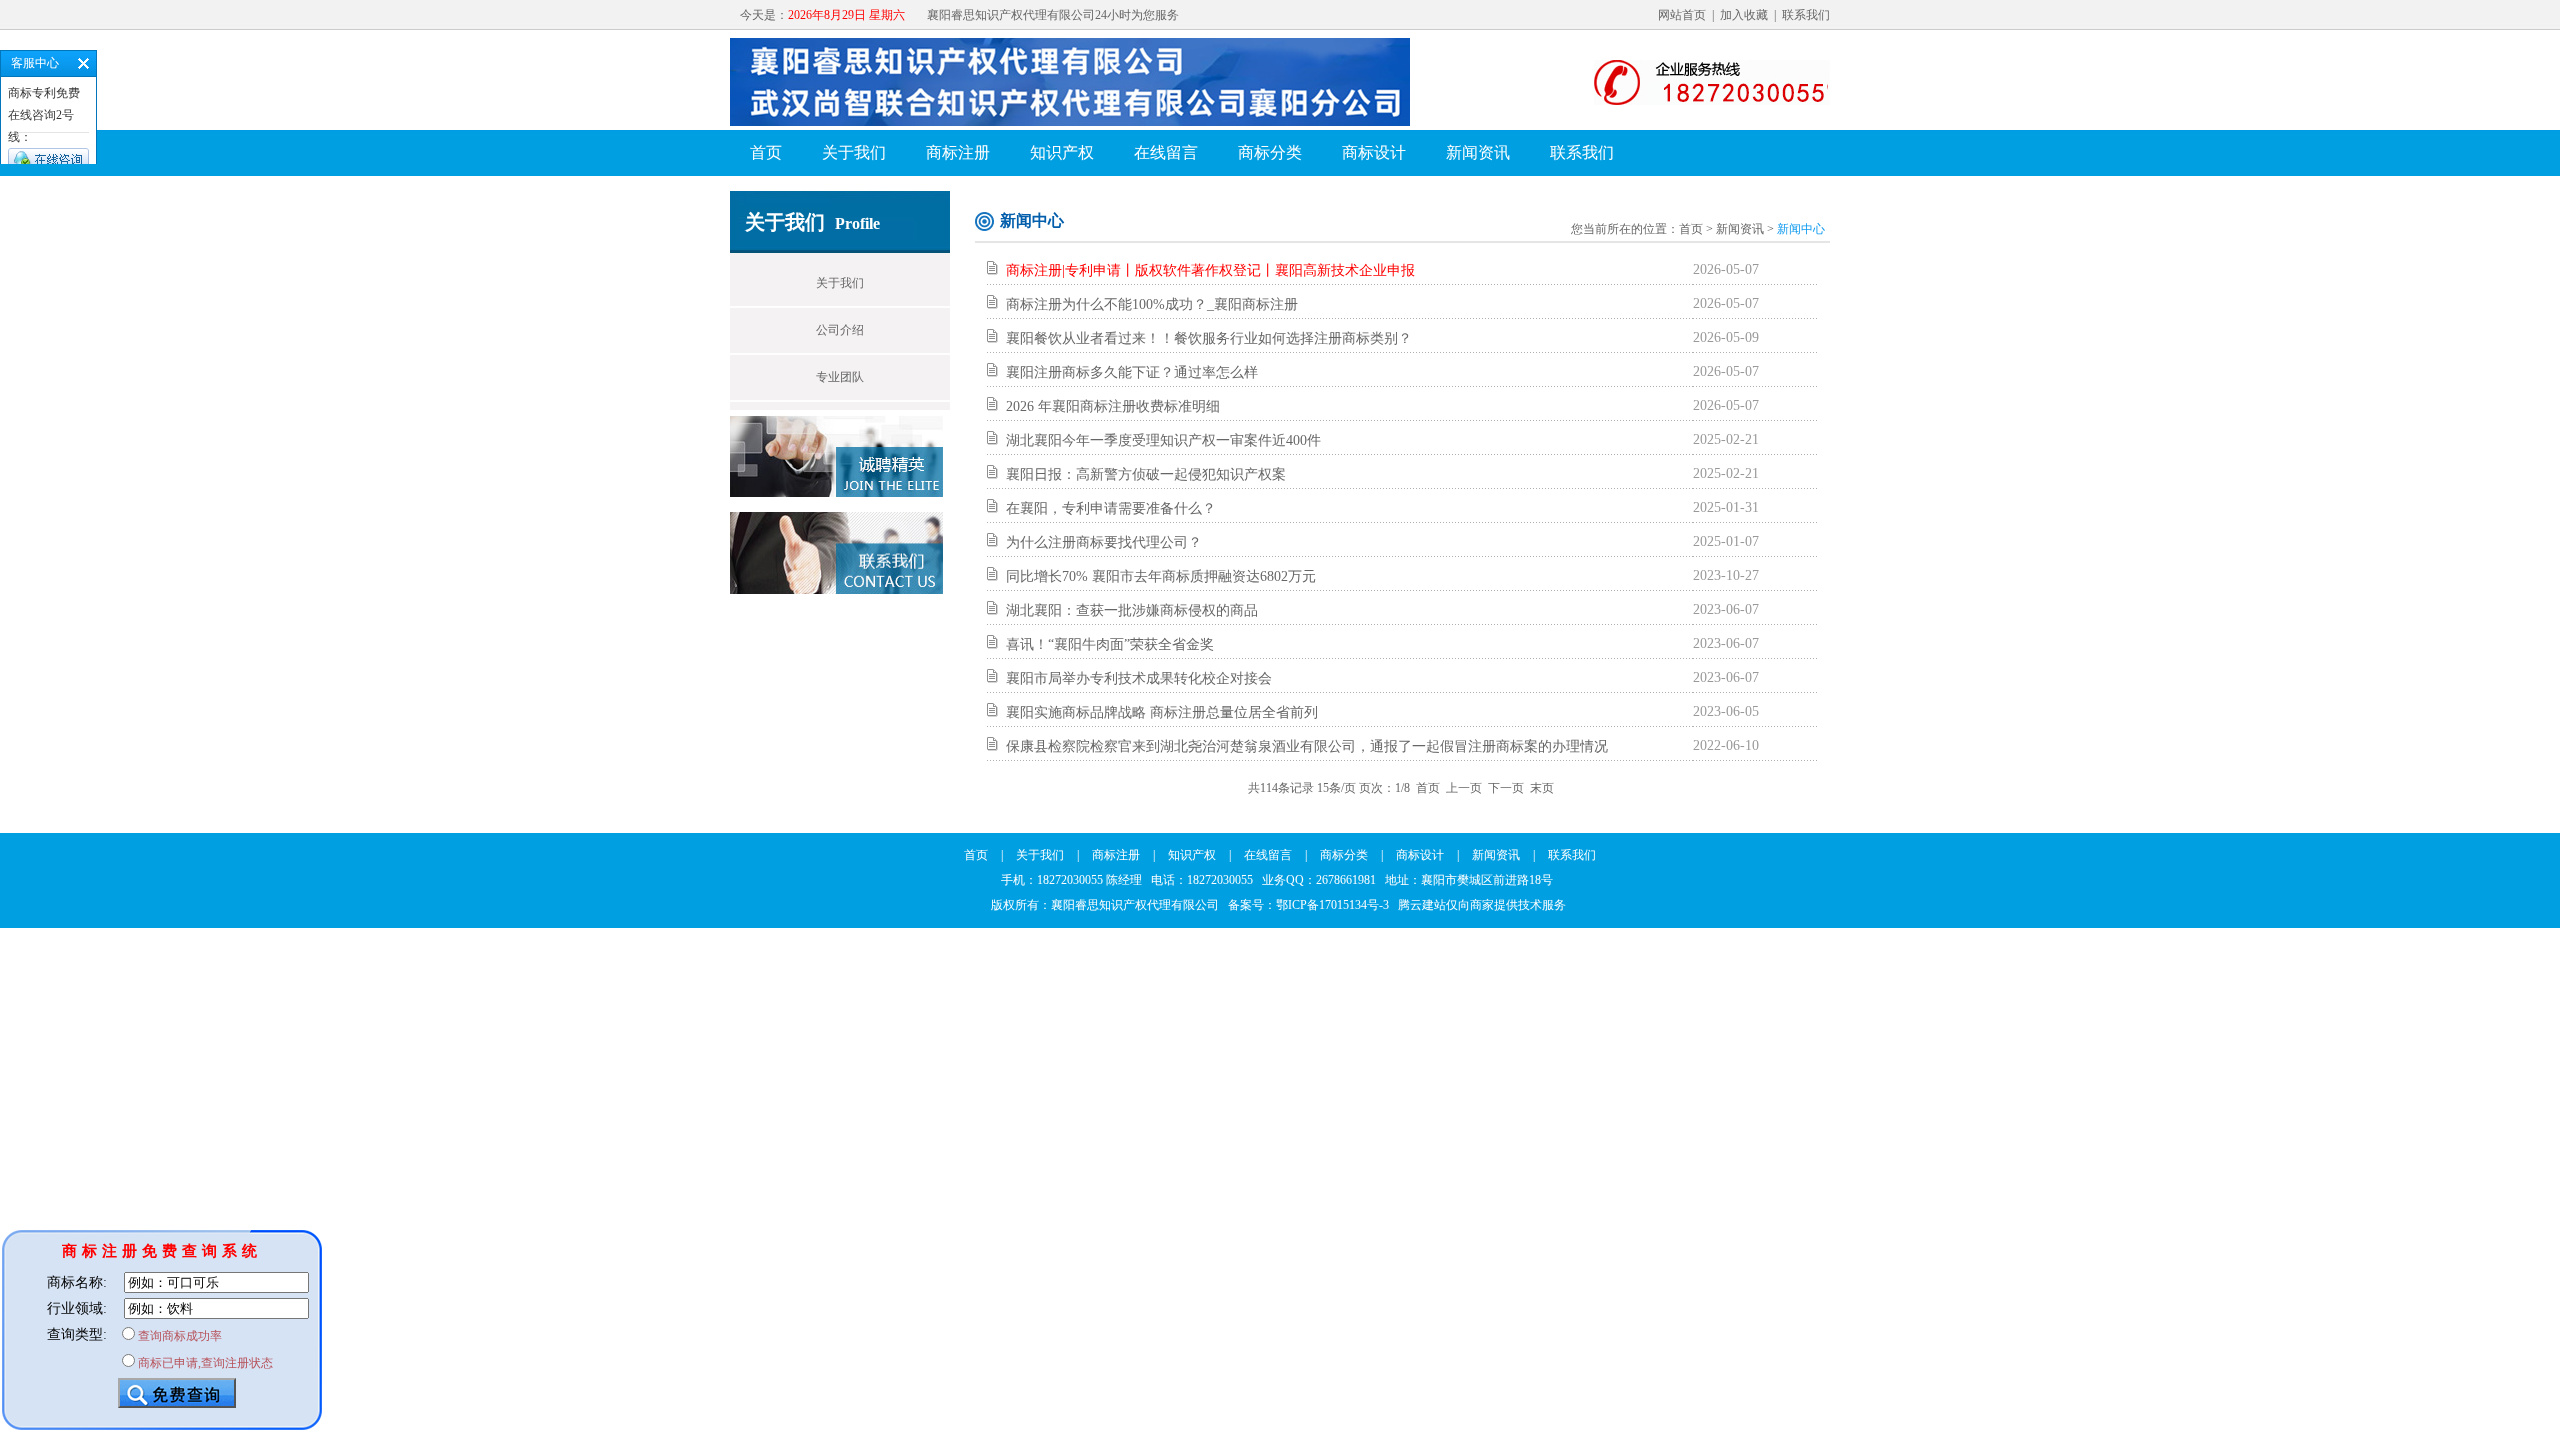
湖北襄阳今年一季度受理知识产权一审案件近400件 (1163, 440)
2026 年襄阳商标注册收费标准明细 (1113, 406)
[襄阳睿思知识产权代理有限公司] (1089, 122)
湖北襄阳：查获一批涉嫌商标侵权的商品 (1132, 610)
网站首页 (1682, 15)
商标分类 (1270, 152)
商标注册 (958, 152)
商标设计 (1374, 152)
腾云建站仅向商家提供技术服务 (1482, 905)
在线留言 (1166, 152)
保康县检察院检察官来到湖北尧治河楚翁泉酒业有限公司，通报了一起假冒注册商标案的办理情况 (1307, 746)
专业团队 (840, 377)
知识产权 (1062, 152)
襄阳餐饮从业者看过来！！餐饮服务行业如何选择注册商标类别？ (1209, 338)
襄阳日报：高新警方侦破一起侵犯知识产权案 (1146, 474)
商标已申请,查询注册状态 (205, 1363)
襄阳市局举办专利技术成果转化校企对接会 (1139, 678)
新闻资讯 (1478, 152)
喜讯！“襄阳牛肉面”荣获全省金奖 (1110, 644)
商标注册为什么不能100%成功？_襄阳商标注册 (1152, 304)
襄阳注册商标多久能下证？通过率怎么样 (1132, 372)
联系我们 (1806, 15)
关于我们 (854, 152)
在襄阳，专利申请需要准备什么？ (1111, 508)
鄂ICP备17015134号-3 (1332, 905)
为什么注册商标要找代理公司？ (1104, 542)
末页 (1542, 788)
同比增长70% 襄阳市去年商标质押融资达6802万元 (1161, 576)
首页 (766, 152)
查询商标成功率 (180, 1336)
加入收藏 (1744, 15)
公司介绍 (840, 330)
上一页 (1464, 788)
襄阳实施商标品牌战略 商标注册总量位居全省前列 (1162, 712)
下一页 (1506, 788)
